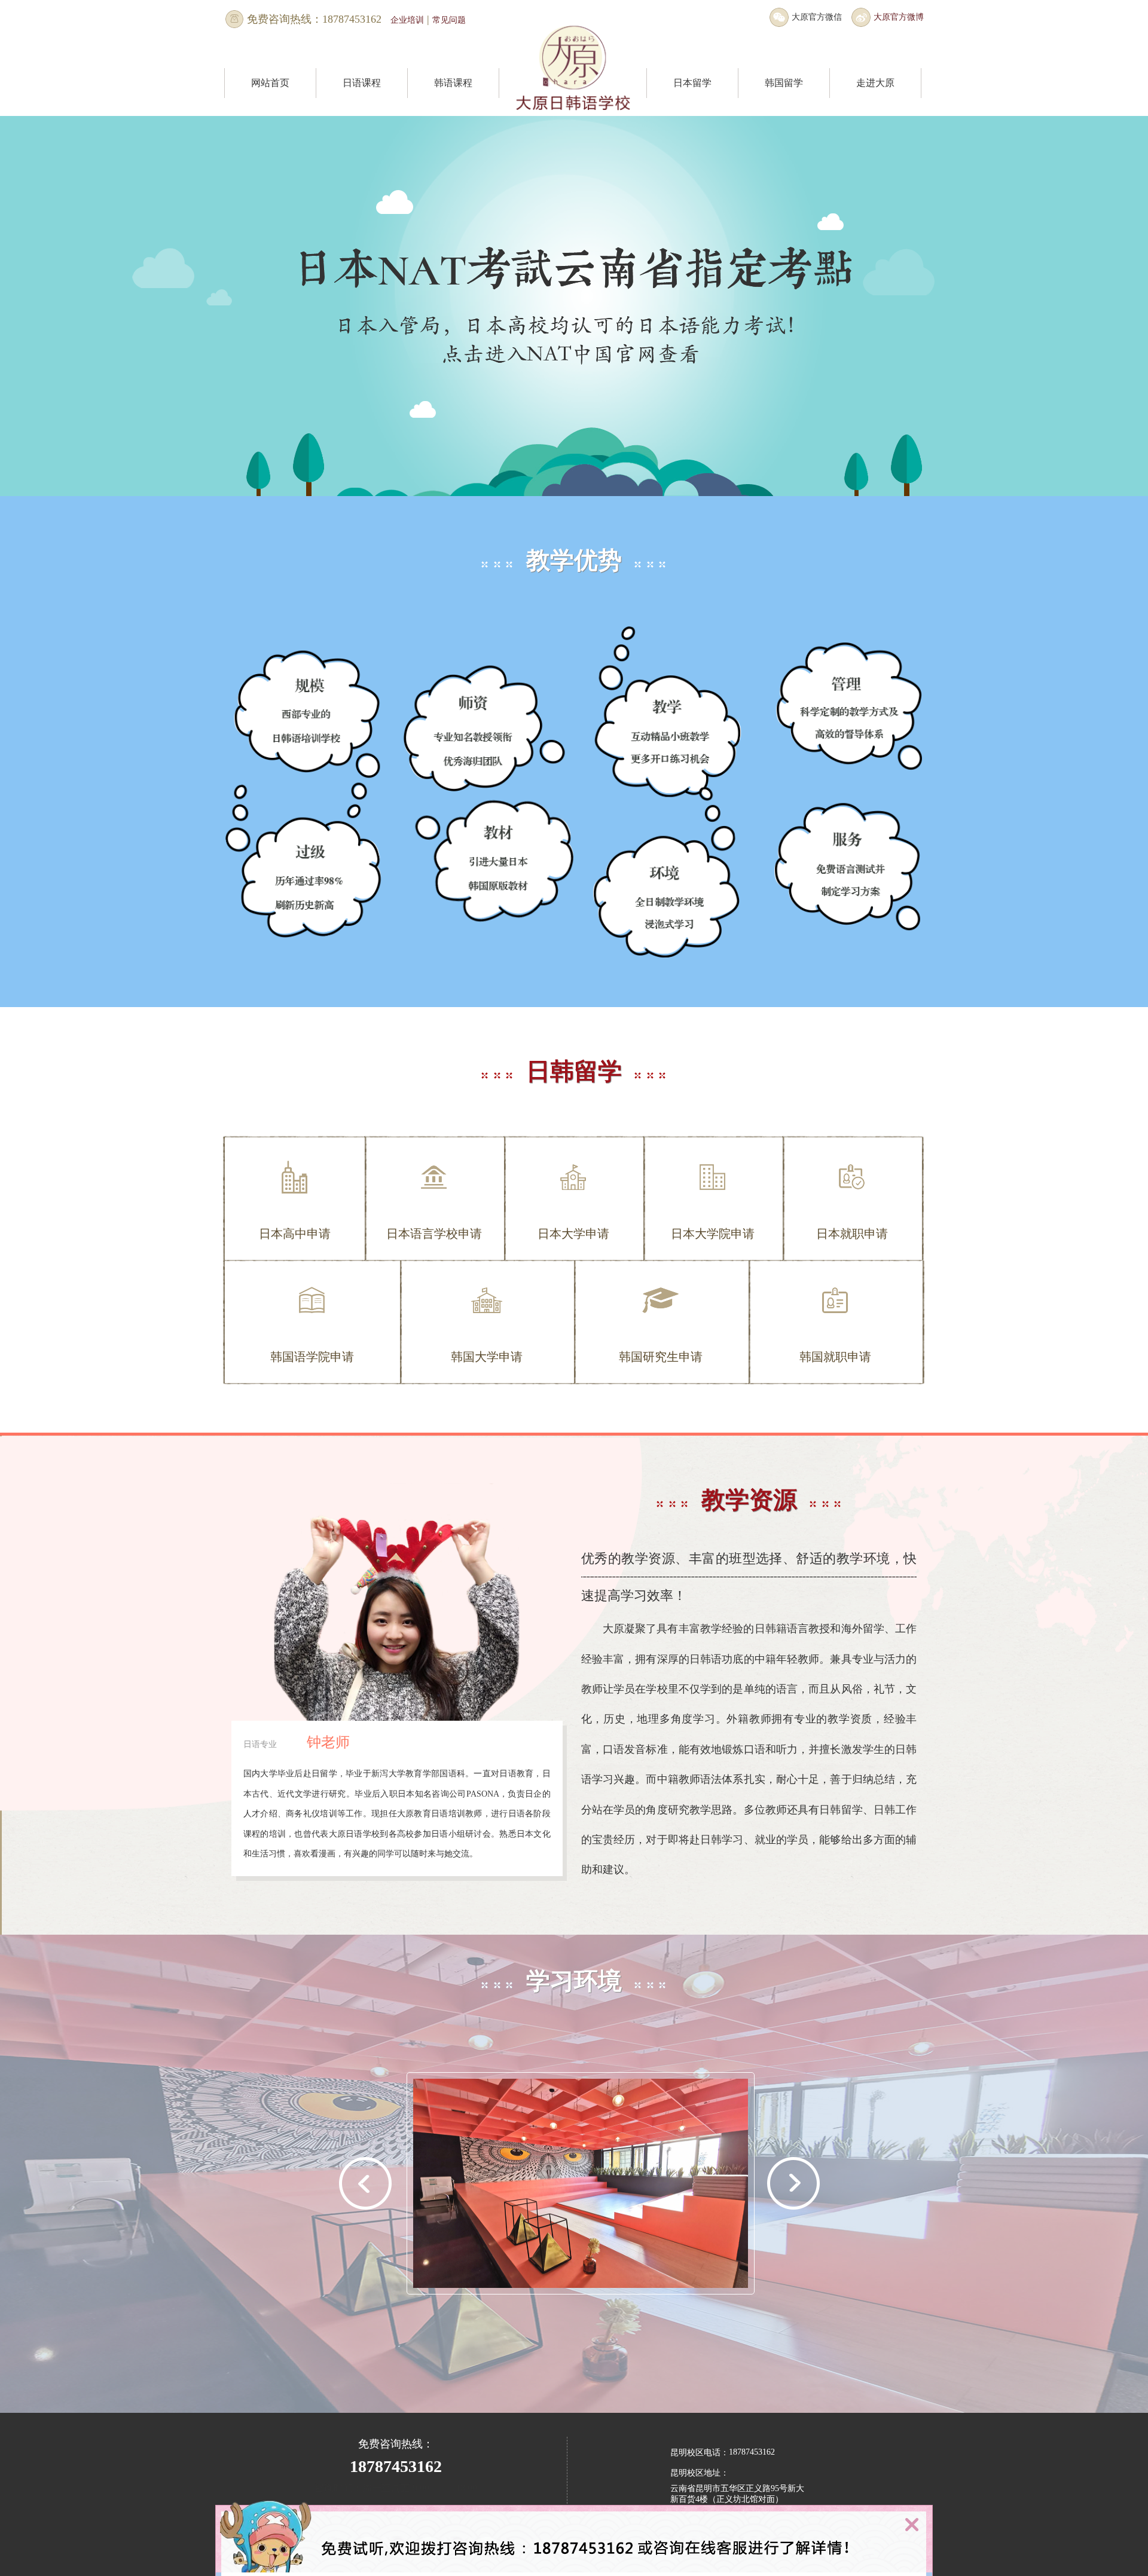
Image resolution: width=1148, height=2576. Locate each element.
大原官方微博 (899, 17)
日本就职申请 (852, 1234)
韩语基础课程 (453, 110)
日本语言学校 (692, 110)
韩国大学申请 (487, 1357)
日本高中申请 (295, 1234)
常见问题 (449, 20)
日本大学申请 (573, 1234)
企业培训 (407, 20)
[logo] (573, 90)
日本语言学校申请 (434, 1234)
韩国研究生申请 (661, 1357)
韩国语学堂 (784, 110)
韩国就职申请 (835, 1357)
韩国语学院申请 (312, 1357)
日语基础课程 (362, 110)
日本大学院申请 (713, 1234)
